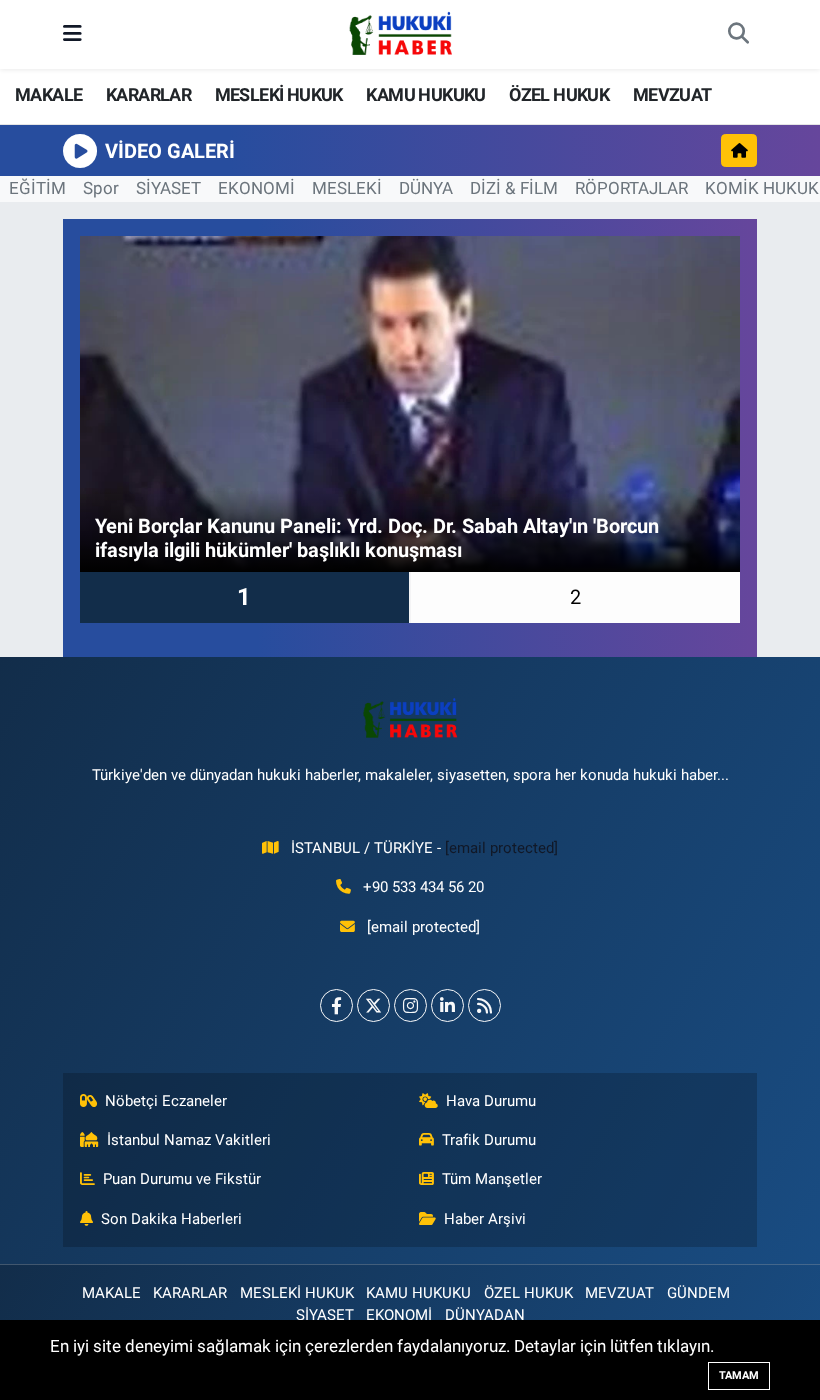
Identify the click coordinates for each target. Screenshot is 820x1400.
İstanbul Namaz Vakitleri (189, 1140)
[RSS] (484, 1005)
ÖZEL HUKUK (559, 94)
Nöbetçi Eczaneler (166, 1101)
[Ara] (738, 35)
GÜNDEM (698, 1293)
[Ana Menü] (72, 34)
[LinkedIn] (447, 1005)
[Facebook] (336, 1005)
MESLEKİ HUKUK (279, 94)
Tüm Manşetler (492, 1179)
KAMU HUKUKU (425, 94)
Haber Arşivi (485, 1219)
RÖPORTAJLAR (631, 188)
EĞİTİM (37, 188)
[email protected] (501, 848)
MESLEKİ (347, 188)
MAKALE (48, 94)
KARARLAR (148, 94)
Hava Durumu (491, 1101)
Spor (101, 188)
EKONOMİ (256, 188)
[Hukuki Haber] (400, 33)
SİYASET (168, 188)
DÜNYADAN (485, 1315)
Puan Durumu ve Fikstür (182, 1179)
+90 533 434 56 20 (423, 887)
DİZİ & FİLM (514, 188)
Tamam (739, 1375)
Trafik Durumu (489, 1140)
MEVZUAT (672, 94)
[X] (373, 1005)
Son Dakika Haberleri (171, 1219)
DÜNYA (426, 188)
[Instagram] (410, 1005)
